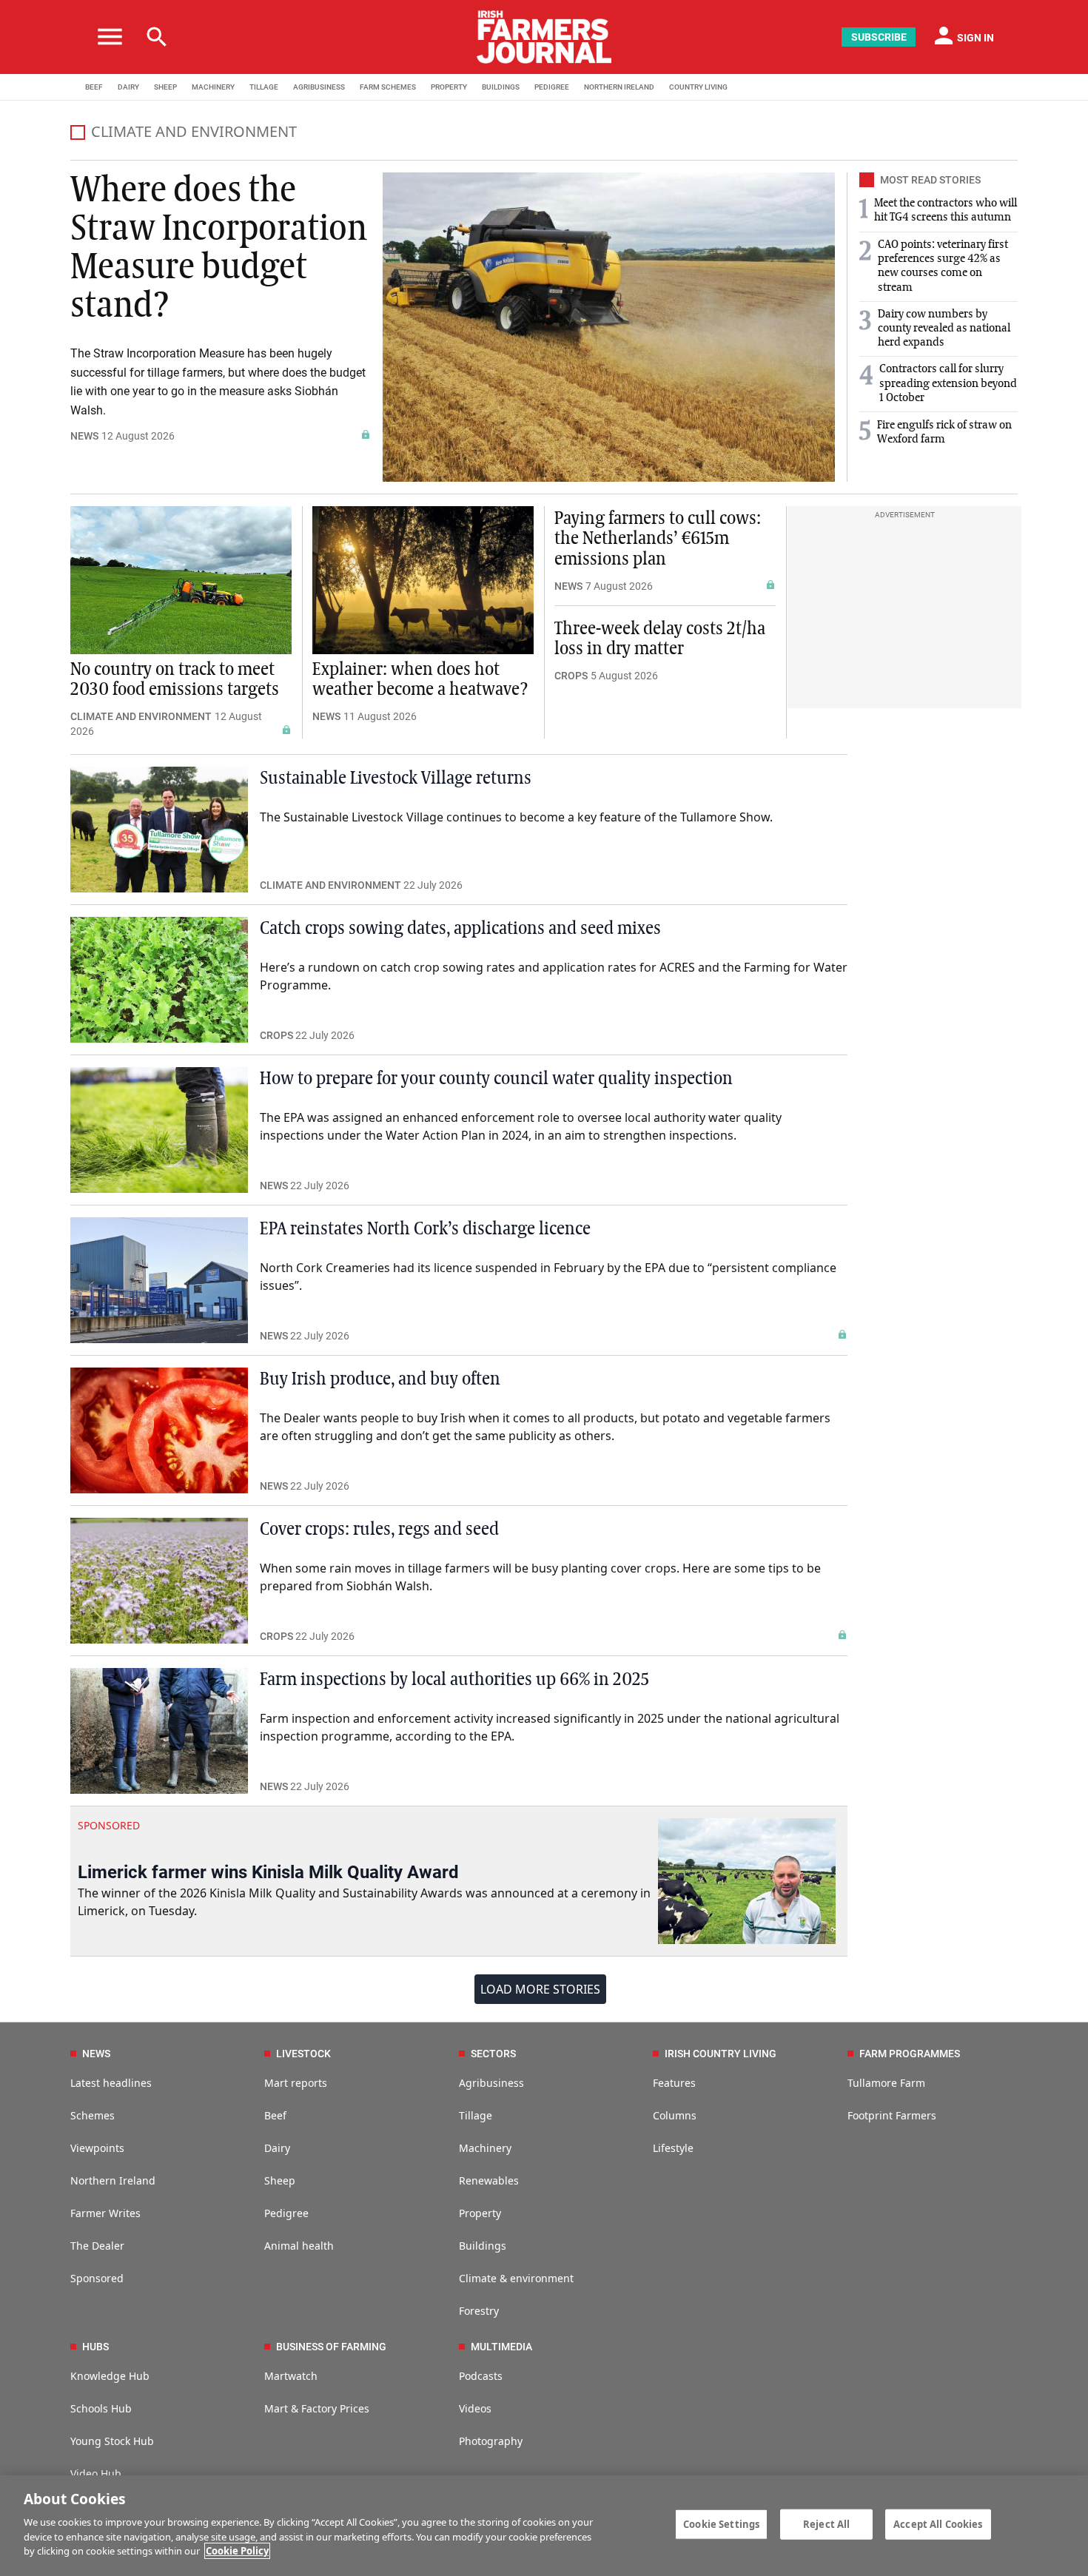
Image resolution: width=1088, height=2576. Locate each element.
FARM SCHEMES (388, 87)
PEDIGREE (552, 87)
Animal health (299, 2246)
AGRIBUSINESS (319, 87)
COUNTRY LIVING (698, 87)
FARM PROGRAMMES (910, 2054)
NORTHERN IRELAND (619, 87)
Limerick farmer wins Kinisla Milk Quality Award (268, 1872)
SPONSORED (109, 1825)
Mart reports (296, 2083)
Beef (275, 2115)
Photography (491, 2441)
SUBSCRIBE (879, 37)
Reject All (826, 2523)
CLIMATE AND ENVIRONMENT (141, 716)
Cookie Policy (237, 2551)
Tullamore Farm (886, 2083)
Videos (475, 2408)
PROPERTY (449, 87)
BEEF (94, 87)
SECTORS (493, 2054)
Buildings (483, 2246)
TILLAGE (264, 87)
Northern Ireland (113, 2180)
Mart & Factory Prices (317, 2408)
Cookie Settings (721, 2523)
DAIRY (128, 87)
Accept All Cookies (938, 2523)
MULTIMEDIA (501, 2347)
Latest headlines (111, 2083)
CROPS (571, 676)
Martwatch (291, 2376)
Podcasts (481, 2376)
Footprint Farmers (892, 2115)
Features (674, 2083)
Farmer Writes (105, 2213)
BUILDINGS (501, 87)
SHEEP (165, 87)
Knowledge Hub (110, 2376)
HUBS (95, 2347)
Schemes (93, 2115)
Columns (675, 2115)
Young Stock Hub (112, 2441)
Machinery (485, 2148)
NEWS (84, 436)
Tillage (476, 2115)
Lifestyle (673, 2148)
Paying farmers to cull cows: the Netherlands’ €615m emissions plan (658, 539)
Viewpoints (97, 2148)
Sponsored (97, 2278)
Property (480, 2213)
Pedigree (286, 2213)
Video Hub (96, 2474)
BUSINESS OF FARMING (331, 2347)
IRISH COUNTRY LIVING (721, 2054)
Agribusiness (491, 2083)
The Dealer (97, 2246)
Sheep (280, 2180)
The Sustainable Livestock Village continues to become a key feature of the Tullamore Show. (516, 817)
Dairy (277, 2148)
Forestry (479, 2311)
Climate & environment (516, 2278)
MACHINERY (213, 87)
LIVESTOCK (303, 2054)
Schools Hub (101, 2408)
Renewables (489, 2180)
